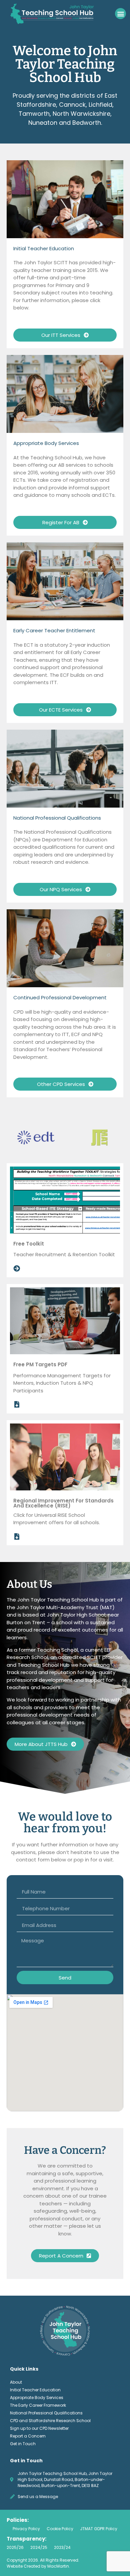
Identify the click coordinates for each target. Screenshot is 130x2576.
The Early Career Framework (38, 2405)
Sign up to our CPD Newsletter (39, 2428)
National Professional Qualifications (46, 2413)
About (16, 2382)
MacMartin (58, 2566)
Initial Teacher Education (35, 2390)
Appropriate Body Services (37, 2398)
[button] (120, 14)
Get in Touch (23, 2444)
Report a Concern (28, 2436)
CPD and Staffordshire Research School (50, 2421)
